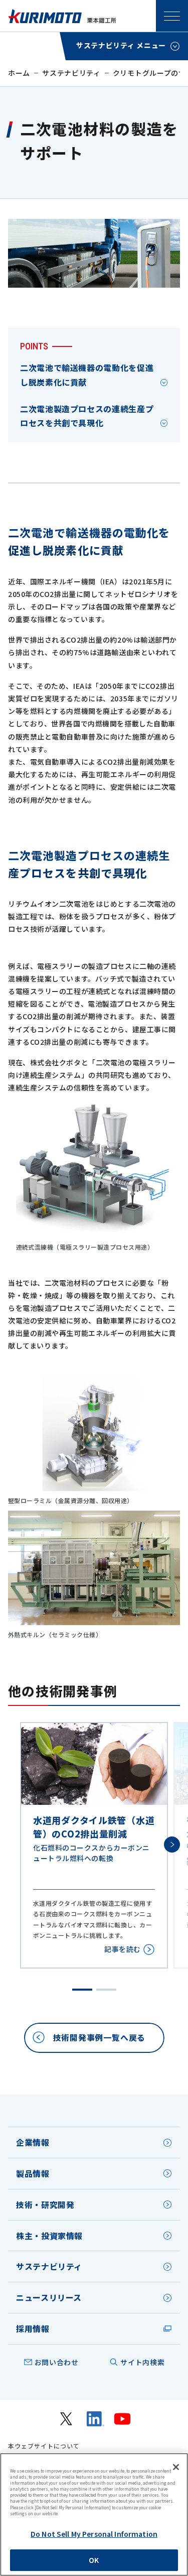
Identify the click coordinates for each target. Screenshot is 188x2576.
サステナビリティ (71, 73)
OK (94, 2560)
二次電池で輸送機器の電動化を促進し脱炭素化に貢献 (87, 375)
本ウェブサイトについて (44, 2446)
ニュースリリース (49, 2297)
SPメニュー (172, 16)
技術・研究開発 (45, 2204)
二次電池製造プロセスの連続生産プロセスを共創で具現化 (87, 416)
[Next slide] (172, 1845)
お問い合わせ (57, 2362)
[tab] (82, 1990)
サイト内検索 (142, 2362)
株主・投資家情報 (49, 2236)
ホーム (19, 73)
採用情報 (33, 2328)
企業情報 (33, 2142)
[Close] (176, 2467)
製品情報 (33, 2173)
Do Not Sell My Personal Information (94, 2534)
